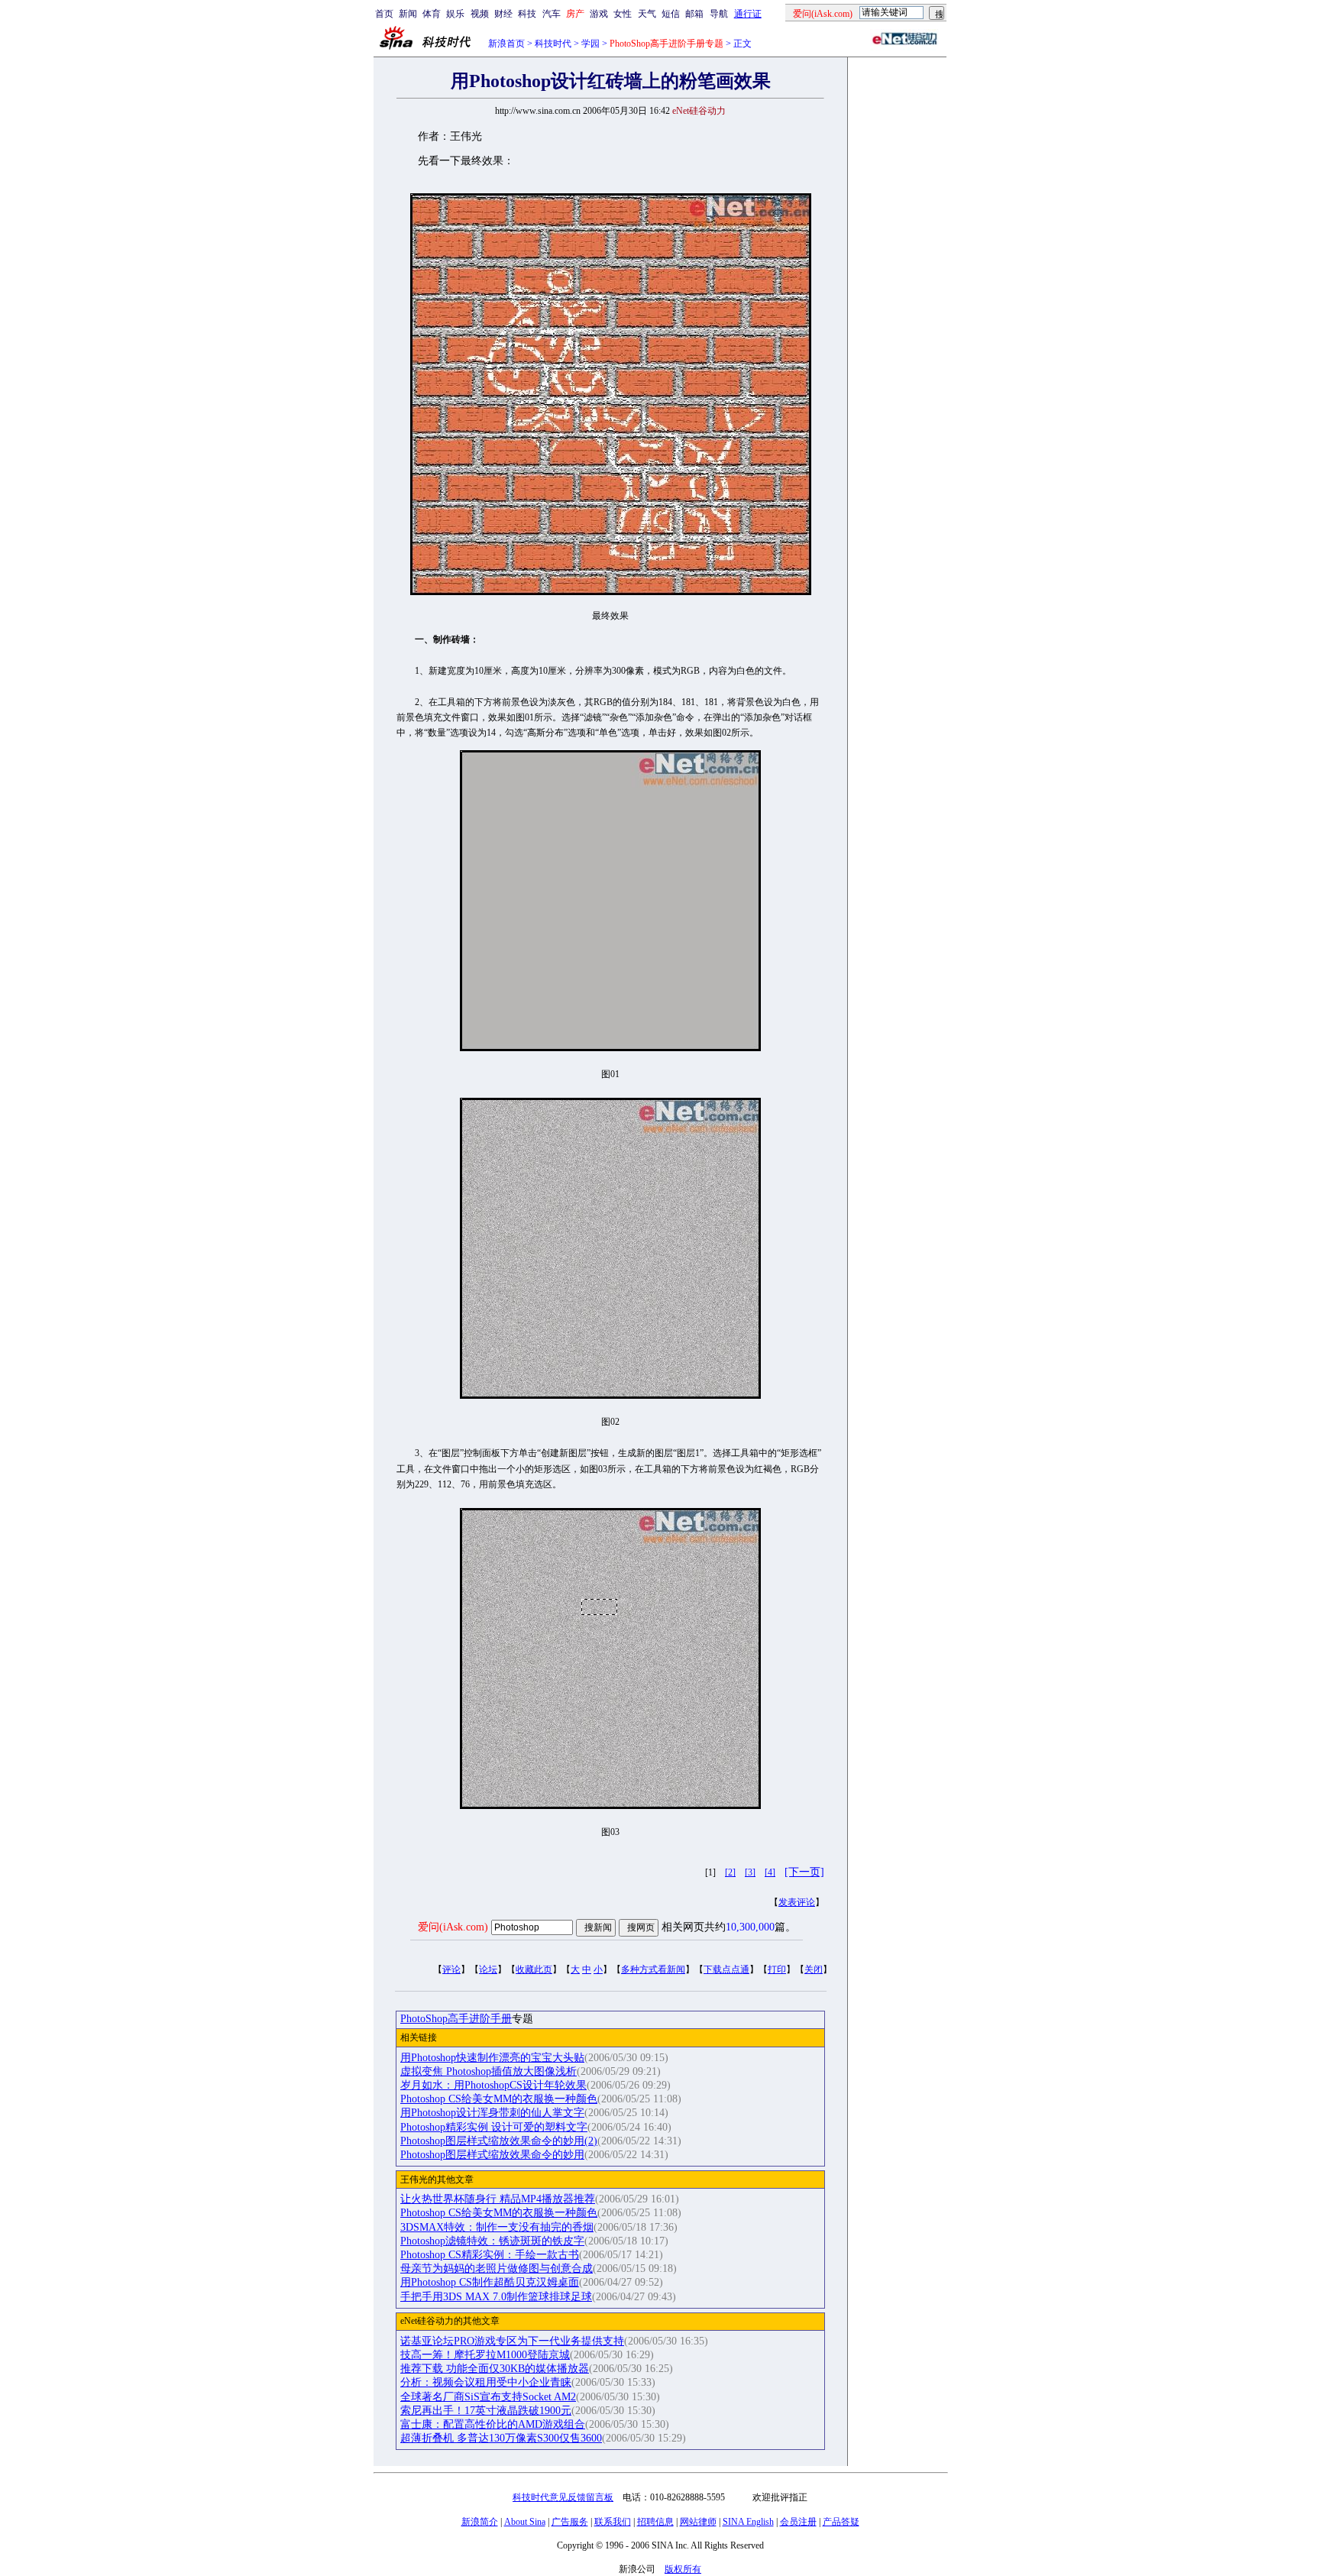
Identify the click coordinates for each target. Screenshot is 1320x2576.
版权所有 (683, 2569)
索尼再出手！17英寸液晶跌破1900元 (486, 2411)
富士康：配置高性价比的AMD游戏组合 (493, 2424)
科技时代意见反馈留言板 (563, 2497)
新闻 (408, 14)
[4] (770, 1872)
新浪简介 (480, 2522)
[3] (750, 1872)
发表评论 (797, 1902)
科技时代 (553, 44)
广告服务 (570, 2522)
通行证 (748, 14)
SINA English (748, 2522)
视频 (480, 14)
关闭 (814, 1969)
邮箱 (694, 14)
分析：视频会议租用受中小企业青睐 (486, 2382)
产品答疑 (841, 2522)
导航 (719, 14)
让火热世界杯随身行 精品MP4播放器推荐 (498, 2199)
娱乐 (455, 14)
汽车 (552, 14)
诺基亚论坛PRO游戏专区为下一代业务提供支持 (512, 2341)
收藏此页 (534, 1969)
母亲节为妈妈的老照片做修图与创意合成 (497, 2269)
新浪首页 (506, 44)
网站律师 (698, 2522)
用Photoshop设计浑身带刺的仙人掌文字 (492, 2113)
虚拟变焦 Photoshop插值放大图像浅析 (489, 2071)
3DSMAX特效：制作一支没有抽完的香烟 (497, 2227)
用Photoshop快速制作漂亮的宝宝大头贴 (492, 2058)
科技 (527, 14)
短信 (671, 14)
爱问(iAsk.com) (453, 1927)
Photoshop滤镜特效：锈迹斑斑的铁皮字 (492, 2241)
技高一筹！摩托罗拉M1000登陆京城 (485, 2355)
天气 (647, 14)
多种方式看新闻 (653, 1969)
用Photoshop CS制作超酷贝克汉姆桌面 (490, 2282)
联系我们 (613, 2522)
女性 (623, 14)
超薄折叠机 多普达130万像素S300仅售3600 (501, 2438)
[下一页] (804, 1872)
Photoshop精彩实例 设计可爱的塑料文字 (494, 2127)
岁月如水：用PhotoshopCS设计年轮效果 (493, 2085)
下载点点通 (726, 1969)
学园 (590, 44)
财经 (503, 14)
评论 (451, 1969)
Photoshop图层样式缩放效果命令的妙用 (492, 2155)
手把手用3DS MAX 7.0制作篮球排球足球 (496, 2297)
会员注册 (798, 2522)
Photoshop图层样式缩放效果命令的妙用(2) (499, 2141)
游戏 (599, 14)
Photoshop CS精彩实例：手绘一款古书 (490, 2255)
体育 (432, 14)
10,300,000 (750, 1927)
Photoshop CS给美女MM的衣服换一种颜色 (499, 2099)
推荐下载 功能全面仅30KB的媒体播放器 (495, 2369)
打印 (777, 1969)
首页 (384, 14)
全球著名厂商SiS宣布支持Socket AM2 (488, 2397)
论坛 (488, 1969)
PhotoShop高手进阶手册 (456, 2019)
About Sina (525, 2522)
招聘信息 (655, 2522)
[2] (730, 1872)
